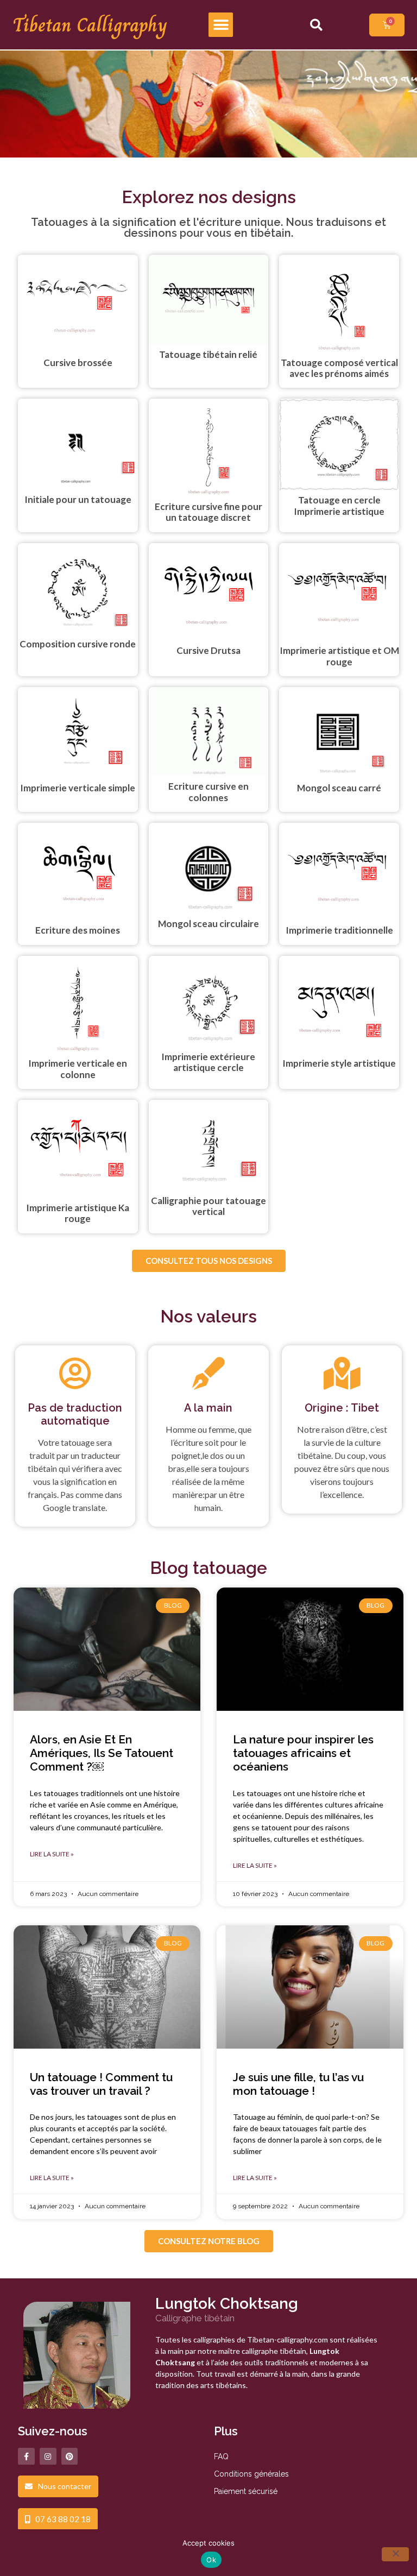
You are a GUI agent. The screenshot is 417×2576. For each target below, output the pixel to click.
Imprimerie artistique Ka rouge (78, 1213)
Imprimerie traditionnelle (339, 930)
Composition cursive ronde (78, 644)
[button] (221, 25)
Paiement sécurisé (246, 2491)
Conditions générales (251, 2474)
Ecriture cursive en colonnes (208, 792)
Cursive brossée (78, 363)
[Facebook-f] (26, 2456)
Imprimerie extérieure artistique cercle (208, 1062)
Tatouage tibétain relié (208, 354)
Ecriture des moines (78, 930)
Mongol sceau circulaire (208, 924)
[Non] (395, 2554)
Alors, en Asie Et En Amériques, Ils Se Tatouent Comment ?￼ (102, 1753)
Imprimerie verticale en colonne (78, 1069)
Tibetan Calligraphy (90, 25)
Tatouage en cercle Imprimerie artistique (339, 505)
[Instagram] (48, 2456)
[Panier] (387, 25)
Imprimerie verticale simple (78, 788)
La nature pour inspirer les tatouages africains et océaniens (303, 1753)
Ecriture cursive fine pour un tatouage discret (208, 512)
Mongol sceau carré (339, 788)
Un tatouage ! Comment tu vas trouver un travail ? (101, 2084)
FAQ (221, 2457)
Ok (211, 2560)
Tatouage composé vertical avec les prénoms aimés (339, 368)
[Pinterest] (70, 2456)
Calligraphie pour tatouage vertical (208, 1206)
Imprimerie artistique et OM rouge (339, 656)
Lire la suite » (52, 1854)
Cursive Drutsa (208, 650)
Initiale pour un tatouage (78, 499)
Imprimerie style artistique (339, 1063)
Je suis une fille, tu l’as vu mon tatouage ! (298, 2084)
